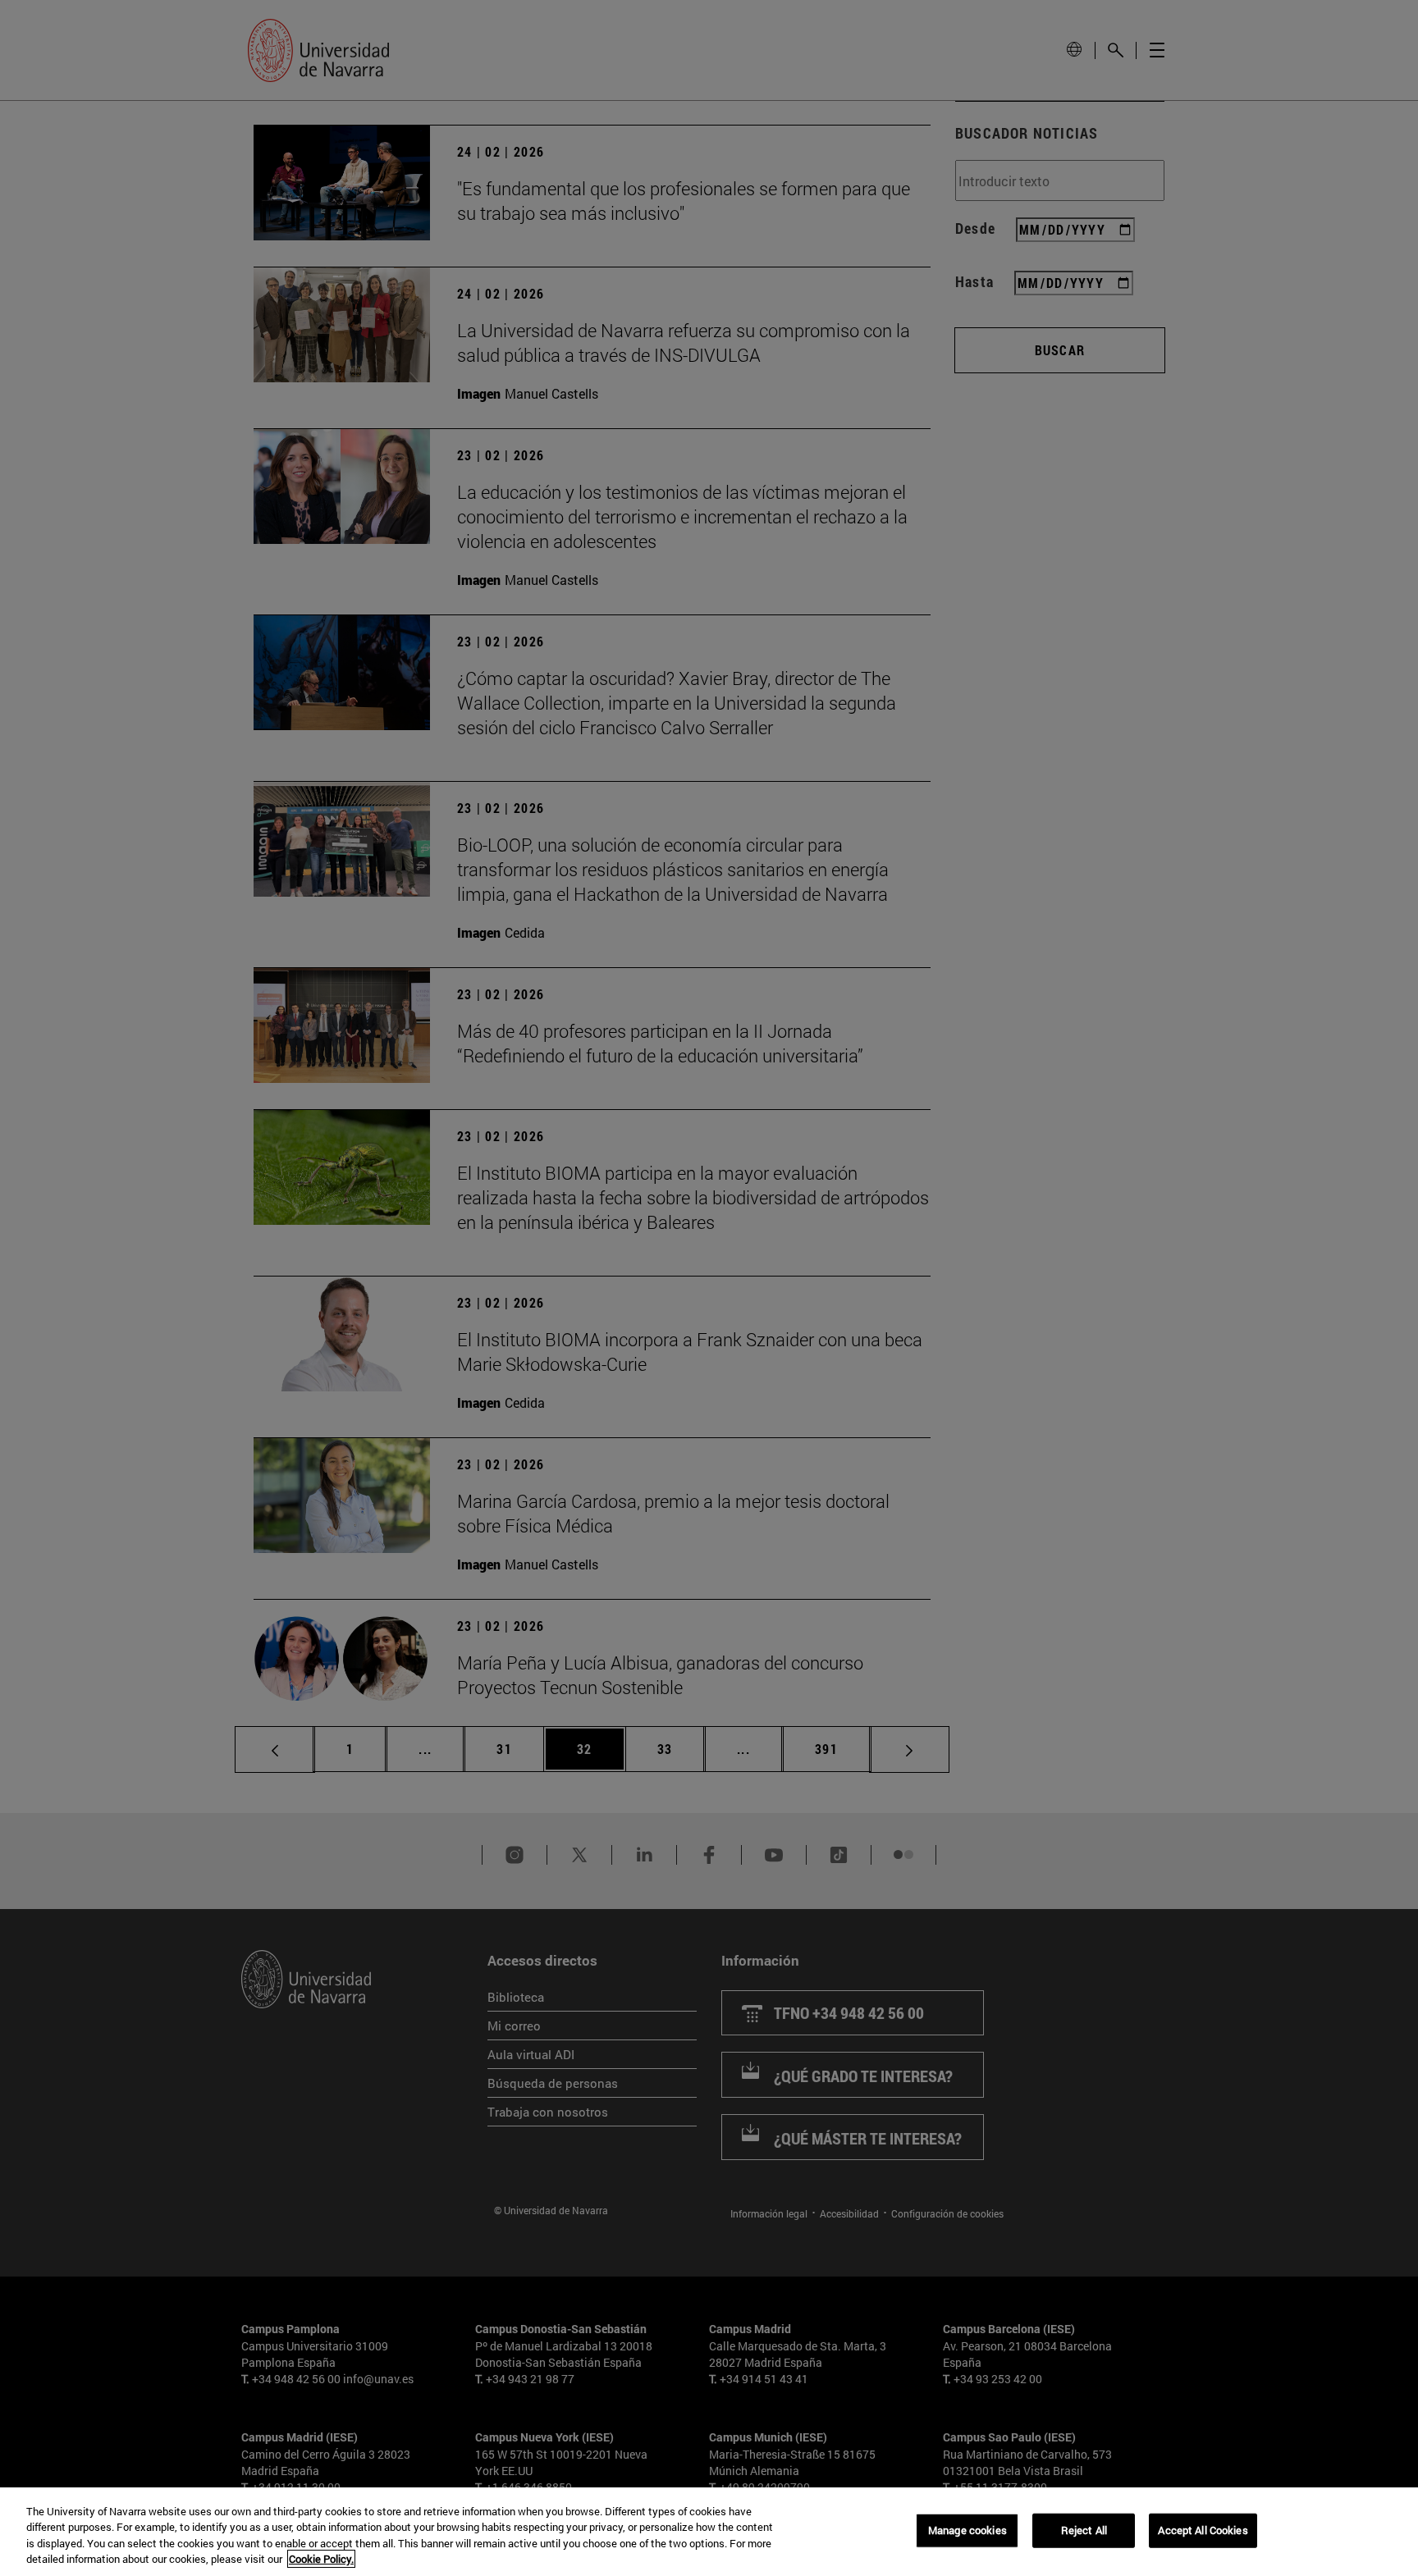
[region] (709, 2532)
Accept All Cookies (1203, 2530)
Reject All (1084, 2530)
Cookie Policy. (321, 2559)
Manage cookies (967, 2530)
